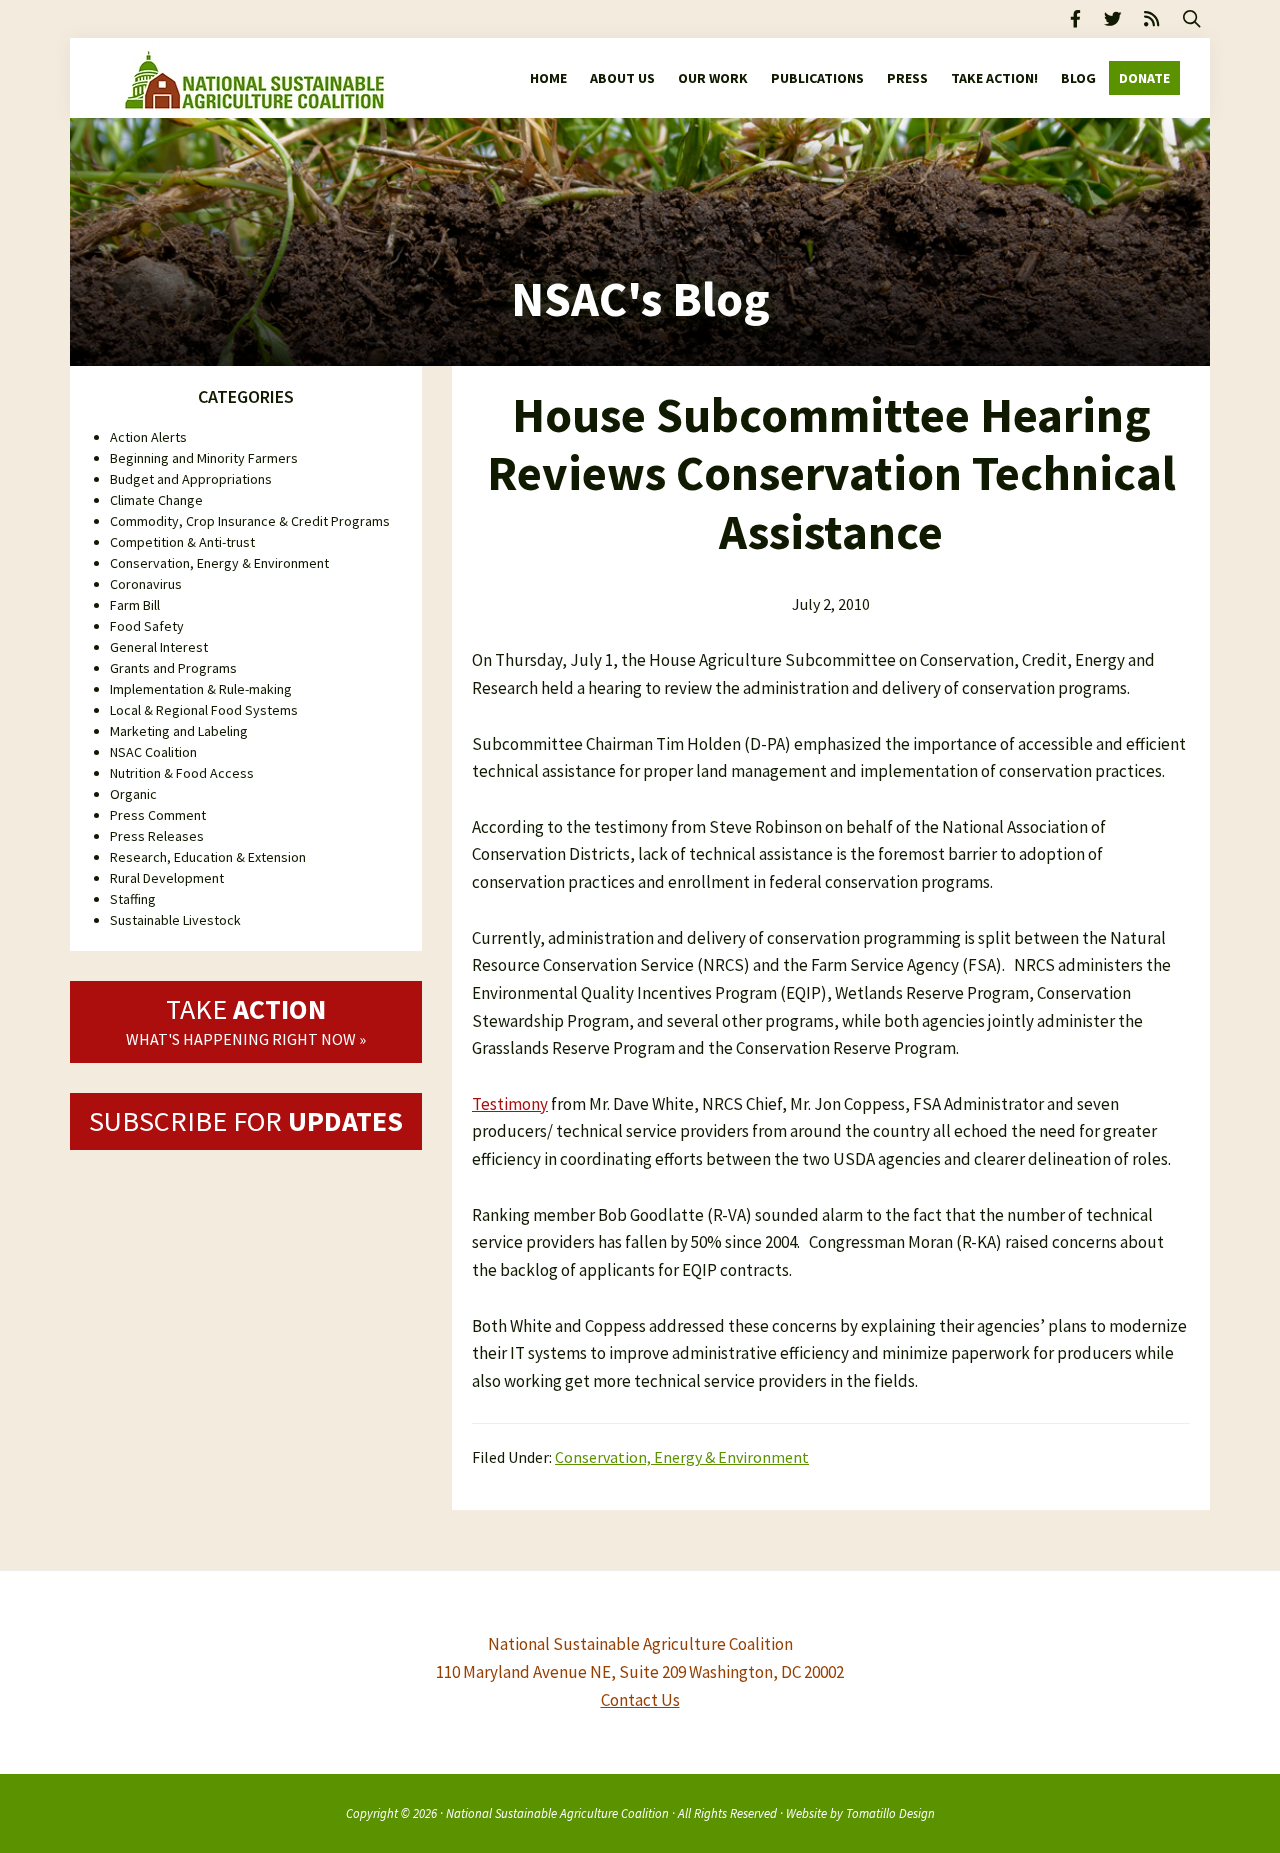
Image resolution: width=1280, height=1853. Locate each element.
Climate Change (156, 500)
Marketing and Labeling (179, 731)
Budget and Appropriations (191, 479)
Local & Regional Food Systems (204, 710)
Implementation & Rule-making (201, 689)
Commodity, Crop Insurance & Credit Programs (250, 521)
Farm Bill (135, 605)
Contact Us (640, 1700)
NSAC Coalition (153, 752)
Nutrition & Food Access (182, 773)
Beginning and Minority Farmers (204, 458)
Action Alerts (148, 437)
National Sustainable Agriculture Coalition (557, 1813)
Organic (133, 794)
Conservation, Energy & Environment (682, 1457)
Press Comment (158, 815)
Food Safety (147, 626)
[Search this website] (1192, 19)
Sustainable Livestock (175, 920)
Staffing (133, 899)
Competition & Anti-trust (182, 542)
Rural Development (167, 878)
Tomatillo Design (890, 1813)
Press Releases (157, 836)
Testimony (510, 1104)
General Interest (159, 647)
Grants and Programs (173, 668)
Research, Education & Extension (208, 857)
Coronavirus (146, 584)
